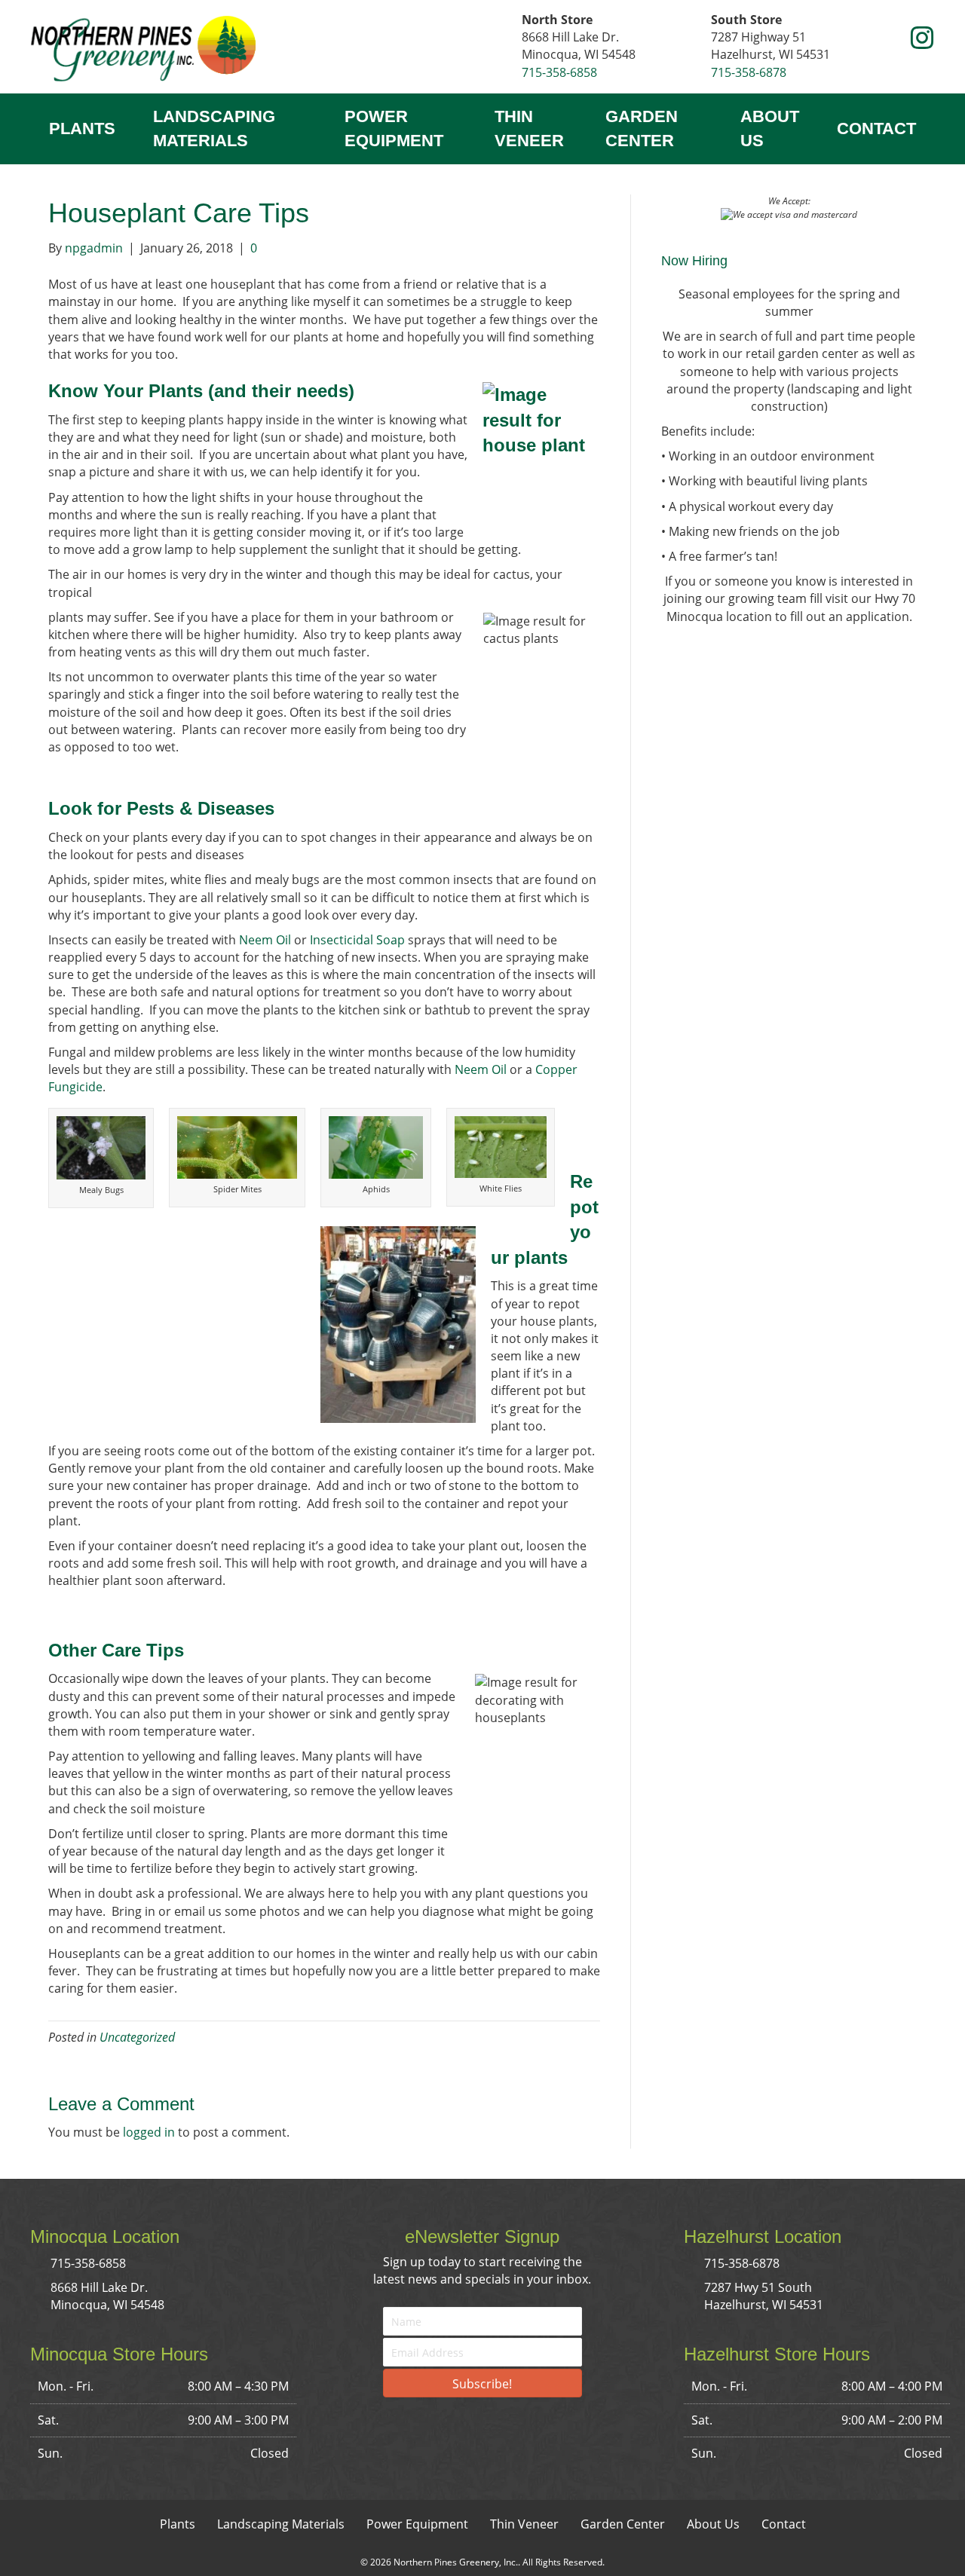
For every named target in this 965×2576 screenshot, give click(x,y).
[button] (893, 39)
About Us (770, 128)
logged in (149, 2132)
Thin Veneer (529, 128)
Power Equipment (394, 128)
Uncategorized (137, 2037)
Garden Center (642, 128)
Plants (82, 128)
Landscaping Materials (214, 128)
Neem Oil (265, 940)
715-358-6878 (749, 72)
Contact (876, 128)
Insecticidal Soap (357, 940)
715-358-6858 (559, 72)
